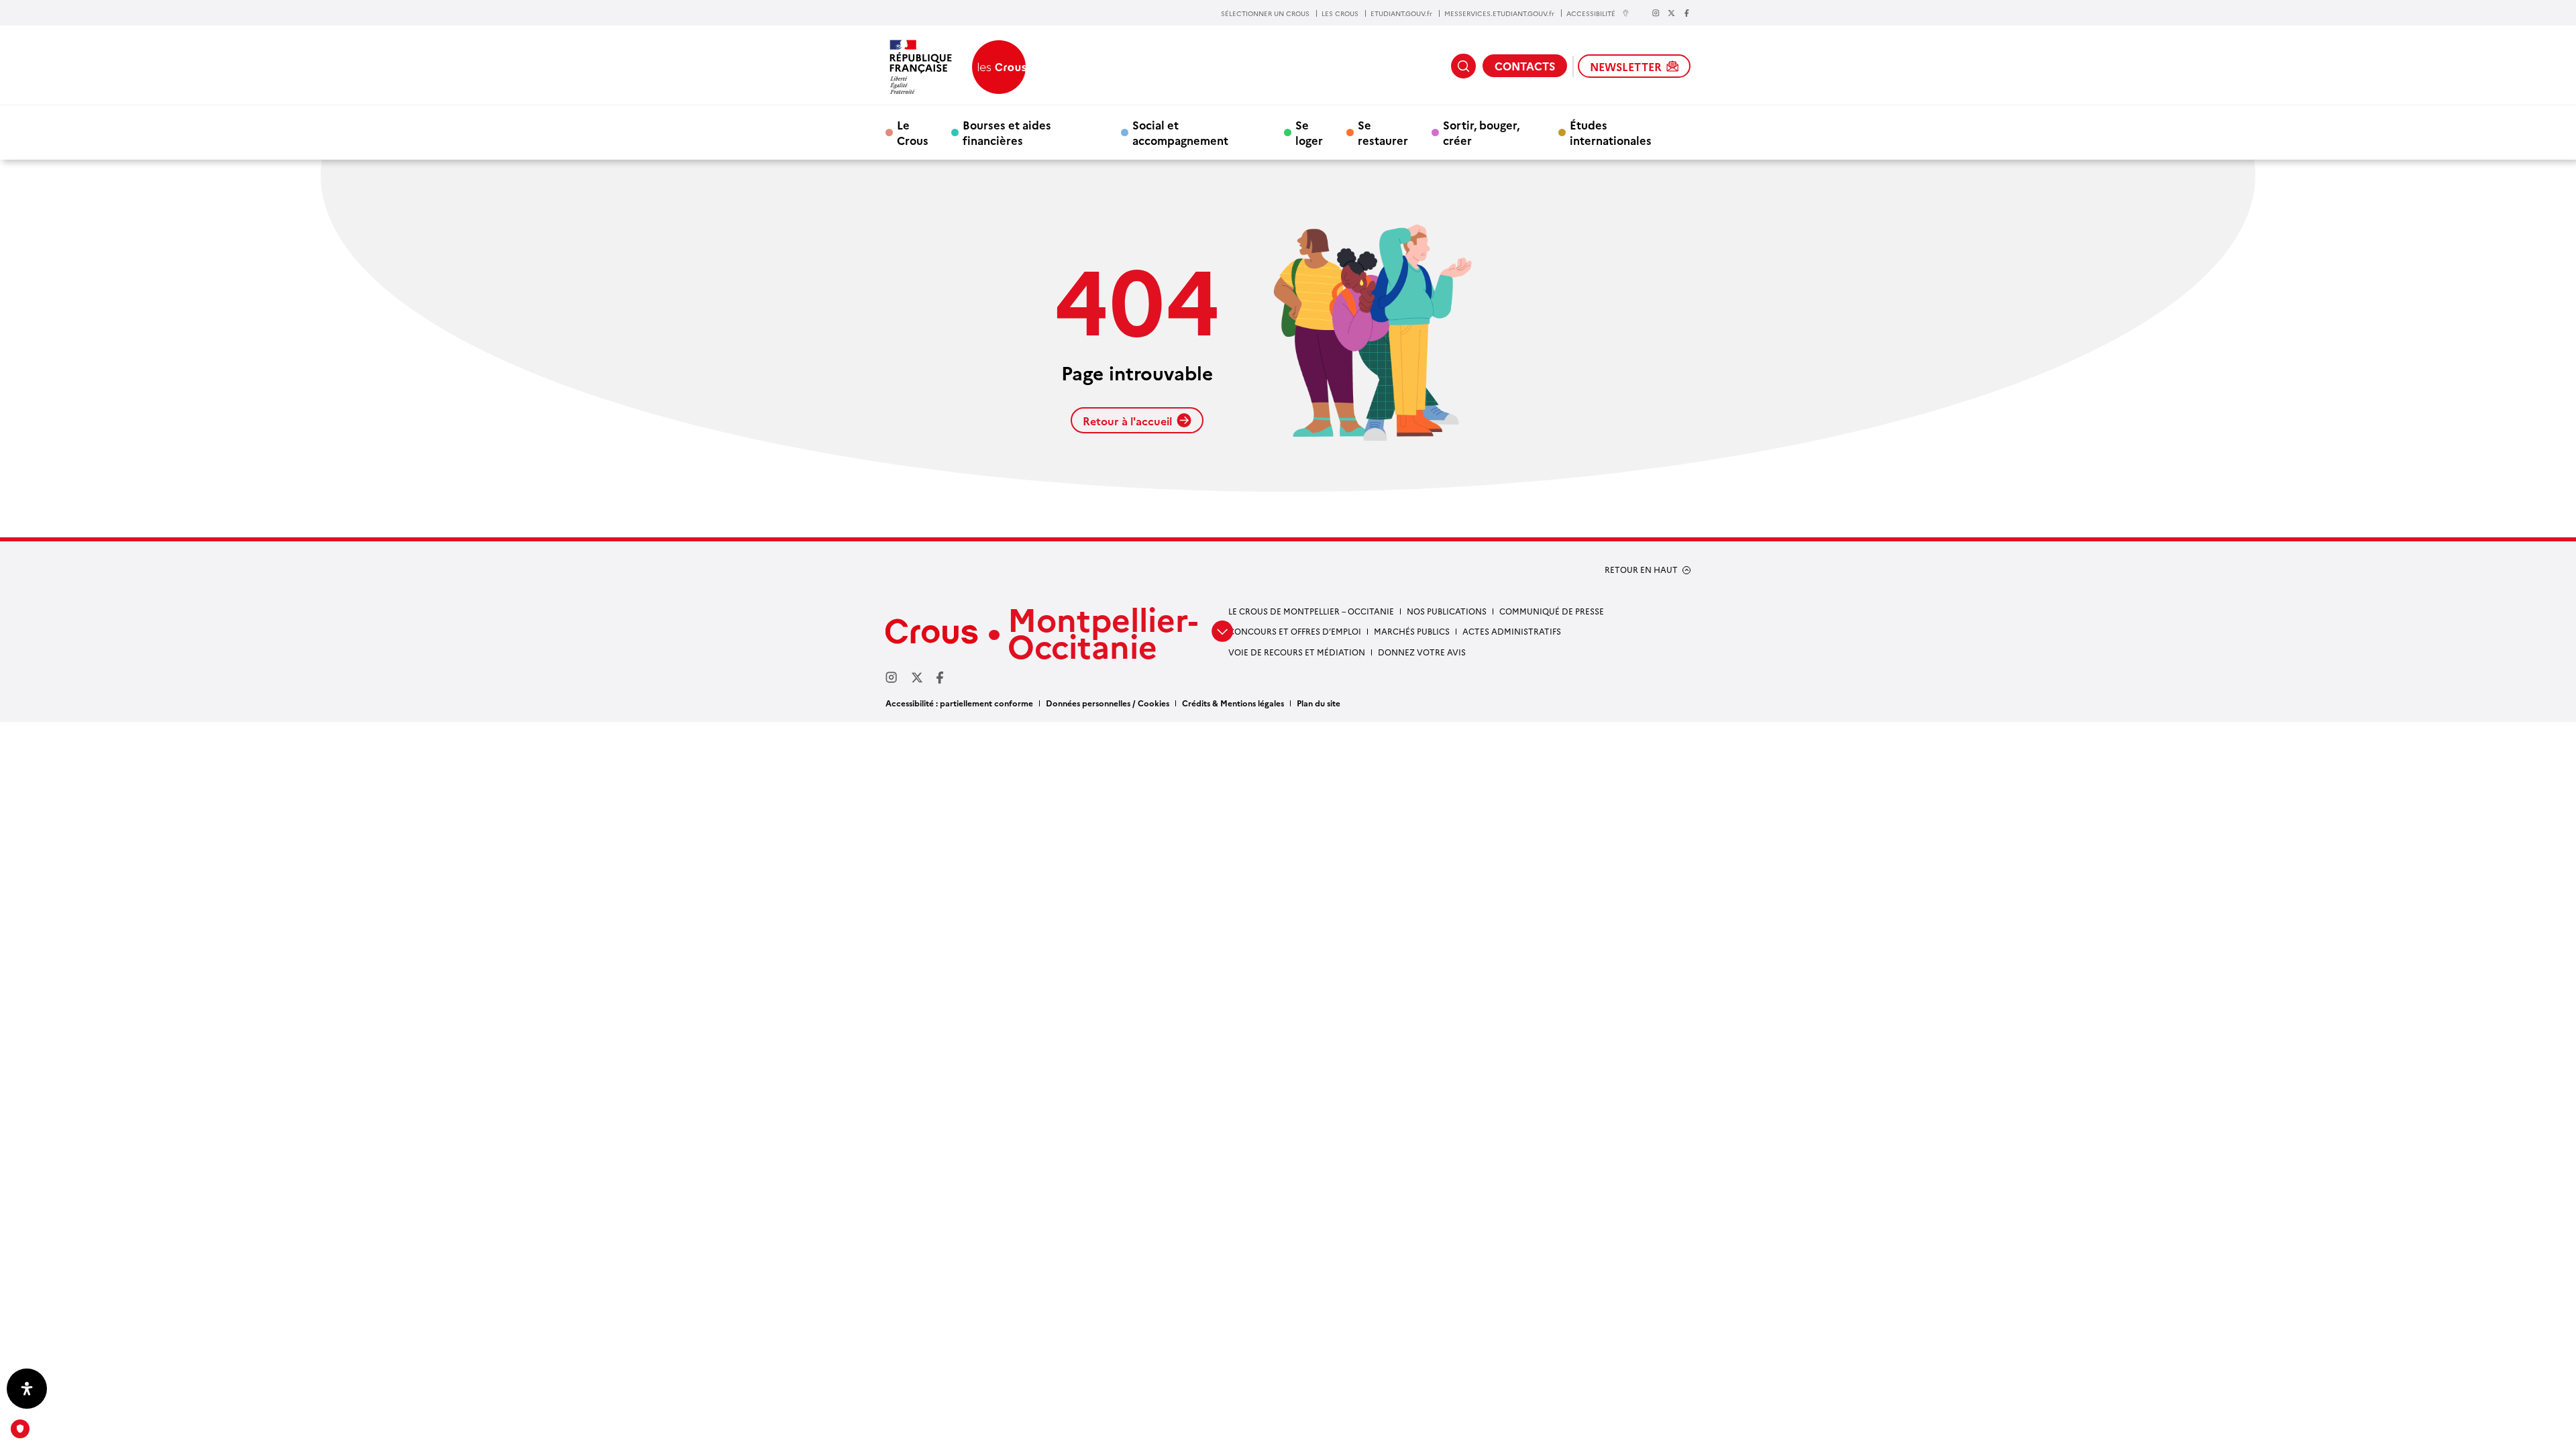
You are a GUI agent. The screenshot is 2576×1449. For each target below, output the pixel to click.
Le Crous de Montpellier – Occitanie (1311, 611)
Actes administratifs (1512, 631)
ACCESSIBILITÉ (1591, 13)
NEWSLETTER (1626, 66)
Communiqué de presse (1552, 611)
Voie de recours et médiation (1297, 652)
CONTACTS (1525, 66)
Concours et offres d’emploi (1295, 631)
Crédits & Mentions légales (1233, 703)
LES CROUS (1340, 13)
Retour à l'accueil (1127, 421)
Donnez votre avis (1422, 652)
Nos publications (1447, 611)
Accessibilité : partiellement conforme (959, 703)
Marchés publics (1412, 631)
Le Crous (913, 132)
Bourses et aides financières (1007, 132)
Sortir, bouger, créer (1481, 132)
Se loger (1309, 132)
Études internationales (1611, 132)
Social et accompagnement (1180, 132)
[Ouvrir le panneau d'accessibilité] (27, 1389)
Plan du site (1319, 703)
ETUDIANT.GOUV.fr (1401, 13)
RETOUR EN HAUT (1641, 570)
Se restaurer (1383, 132)
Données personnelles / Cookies (1108, 703)
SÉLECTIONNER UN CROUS (1265, 13)
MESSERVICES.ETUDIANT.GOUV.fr (1499, 13)
